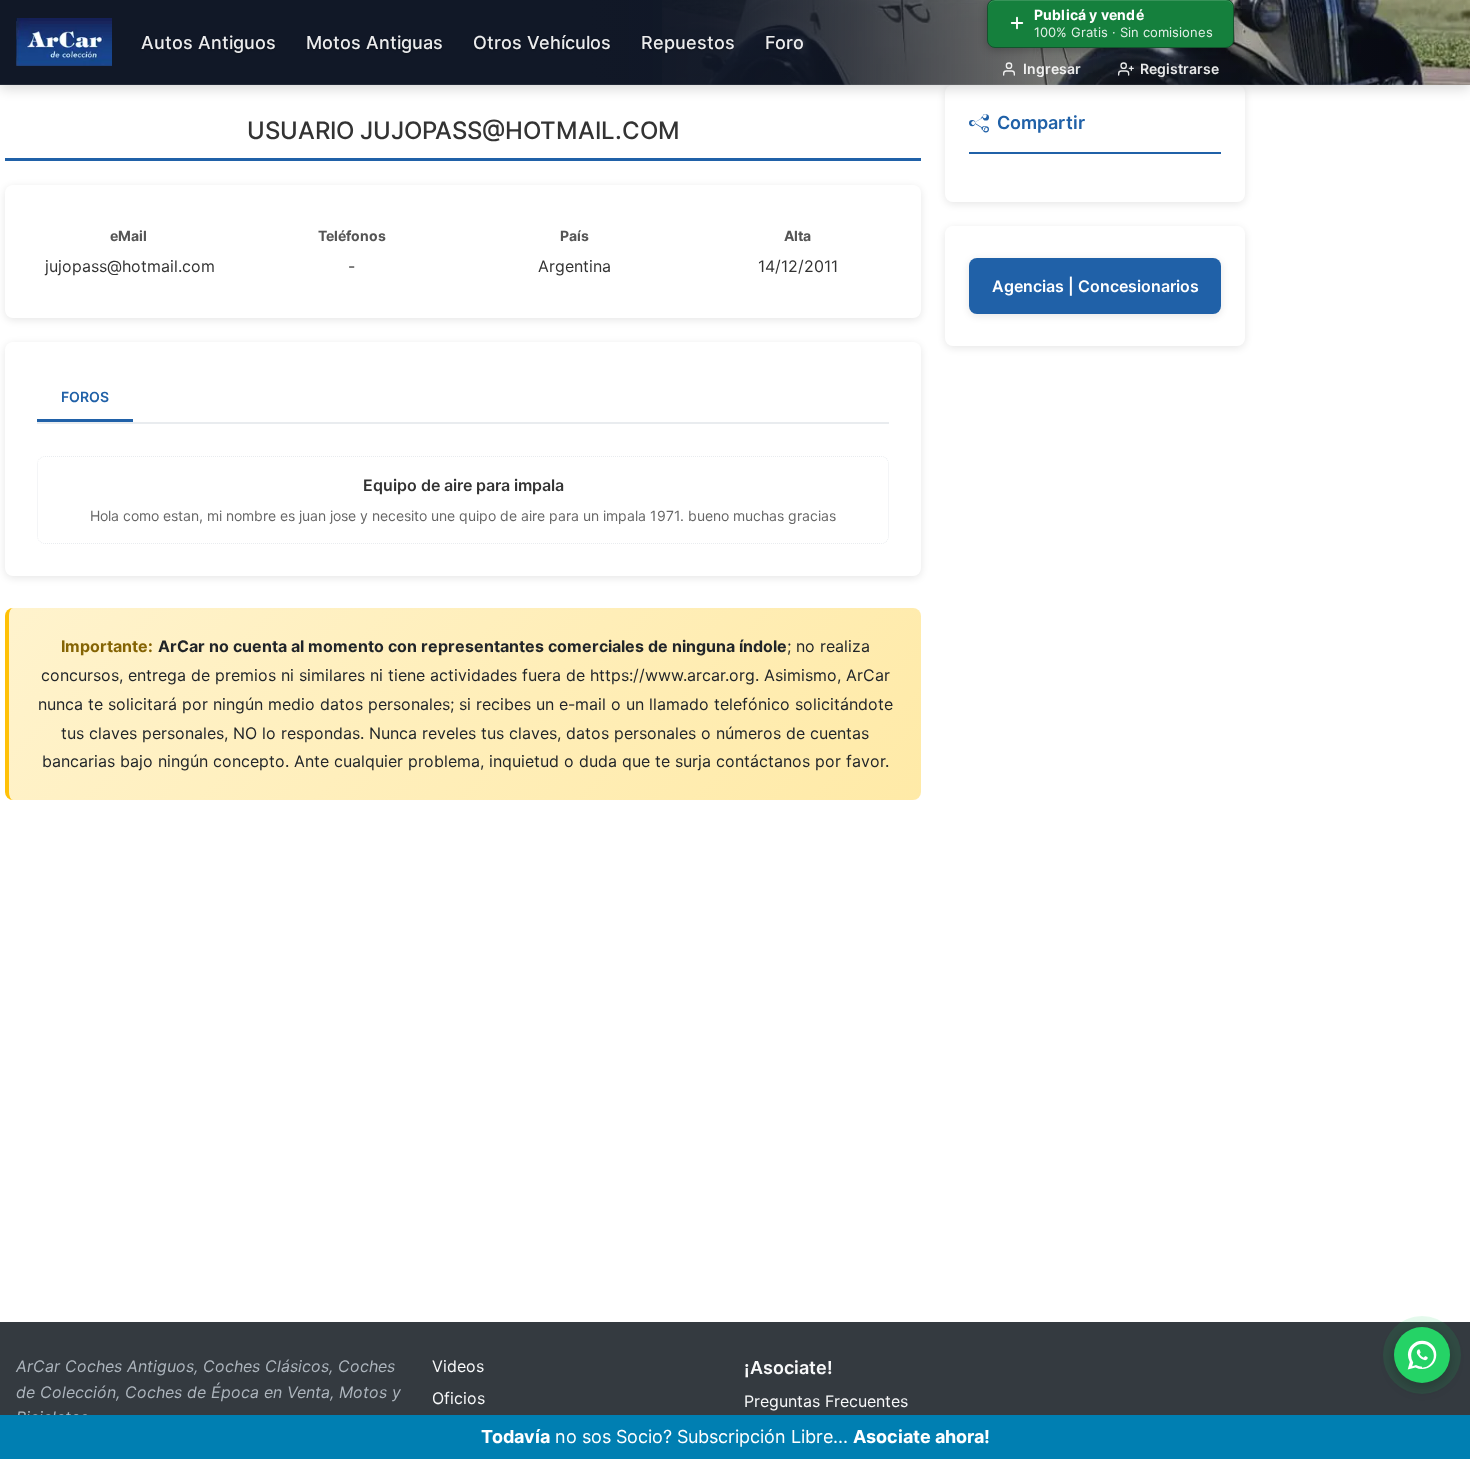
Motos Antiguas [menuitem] (374, 42)
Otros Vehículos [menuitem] (542, 42)
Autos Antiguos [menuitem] (208, 42)
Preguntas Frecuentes (826, 1401)
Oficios (458, 1398)
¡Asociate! (788, 1367)
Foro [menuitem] (784, 42)
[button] (1095, 131)
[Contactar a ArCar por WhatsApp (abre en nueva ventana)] (1422, 1355)
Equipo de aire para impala (463, 485)
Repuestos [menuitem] (688, 42)
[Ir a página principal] (64, 42)
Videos (458, 1366)
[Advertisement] (1095, 670)
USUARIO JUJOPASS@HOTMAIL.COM (463, 130)
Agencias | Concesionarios (1095, 286)
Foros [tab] (85, 396)
